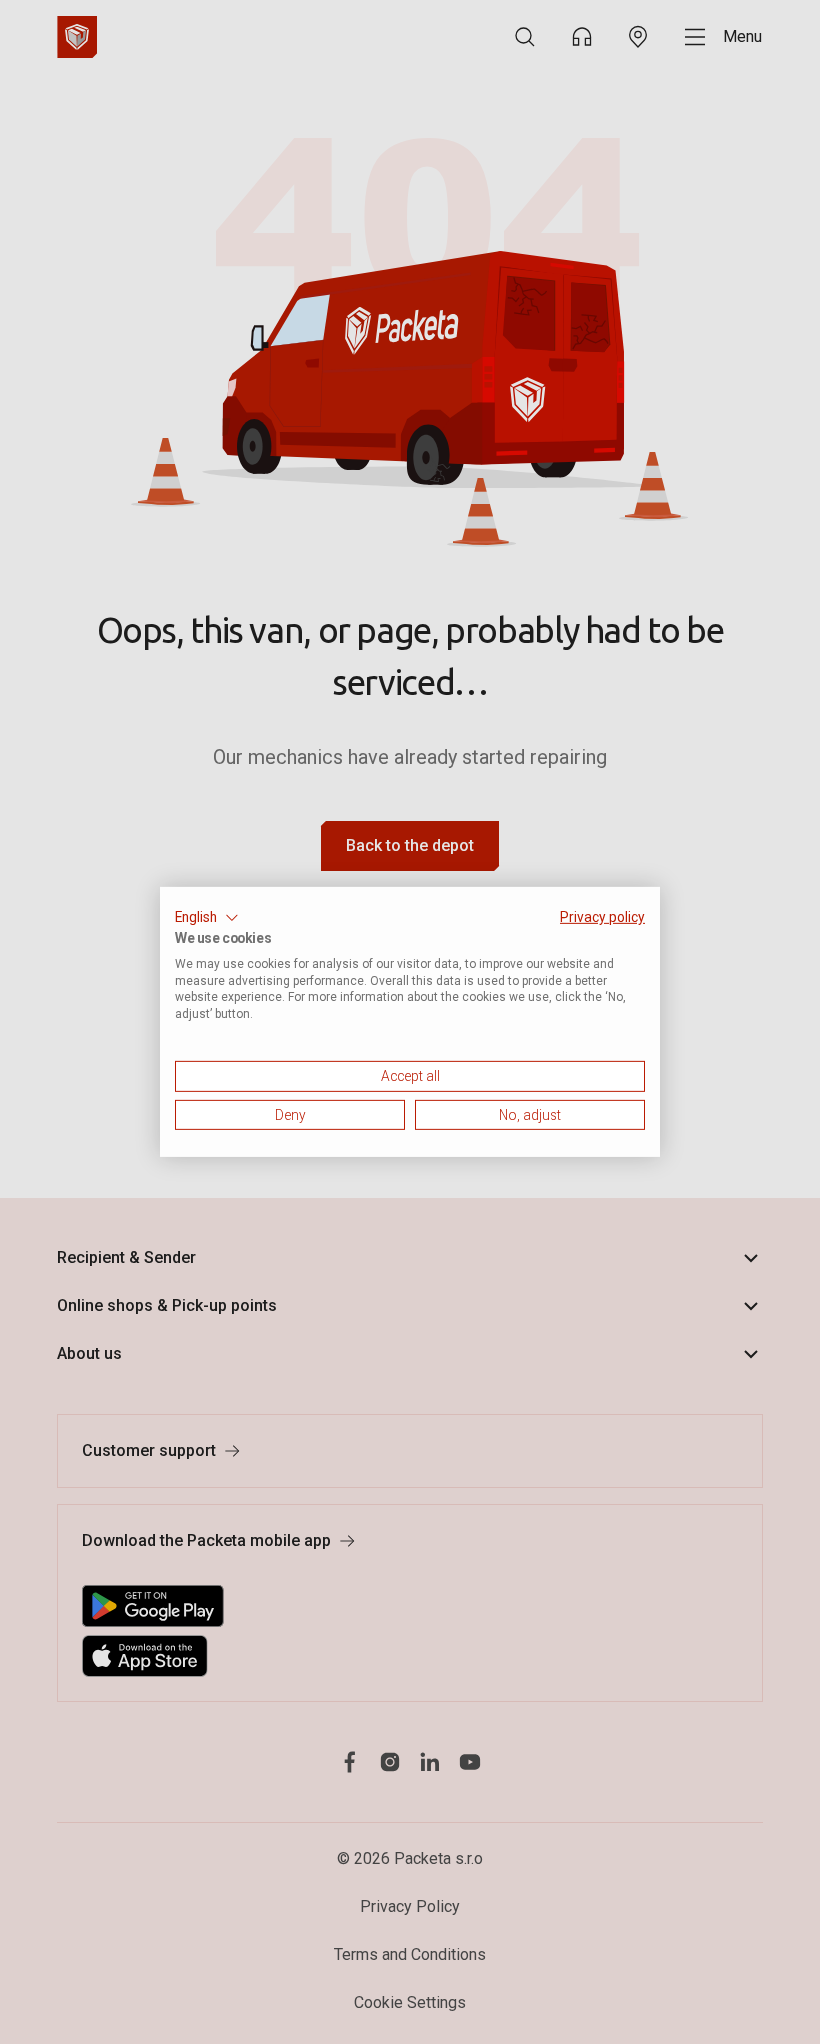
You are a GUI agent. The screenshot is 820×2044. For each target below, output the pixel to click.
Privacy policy (602, 917)
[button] (207, 918)
